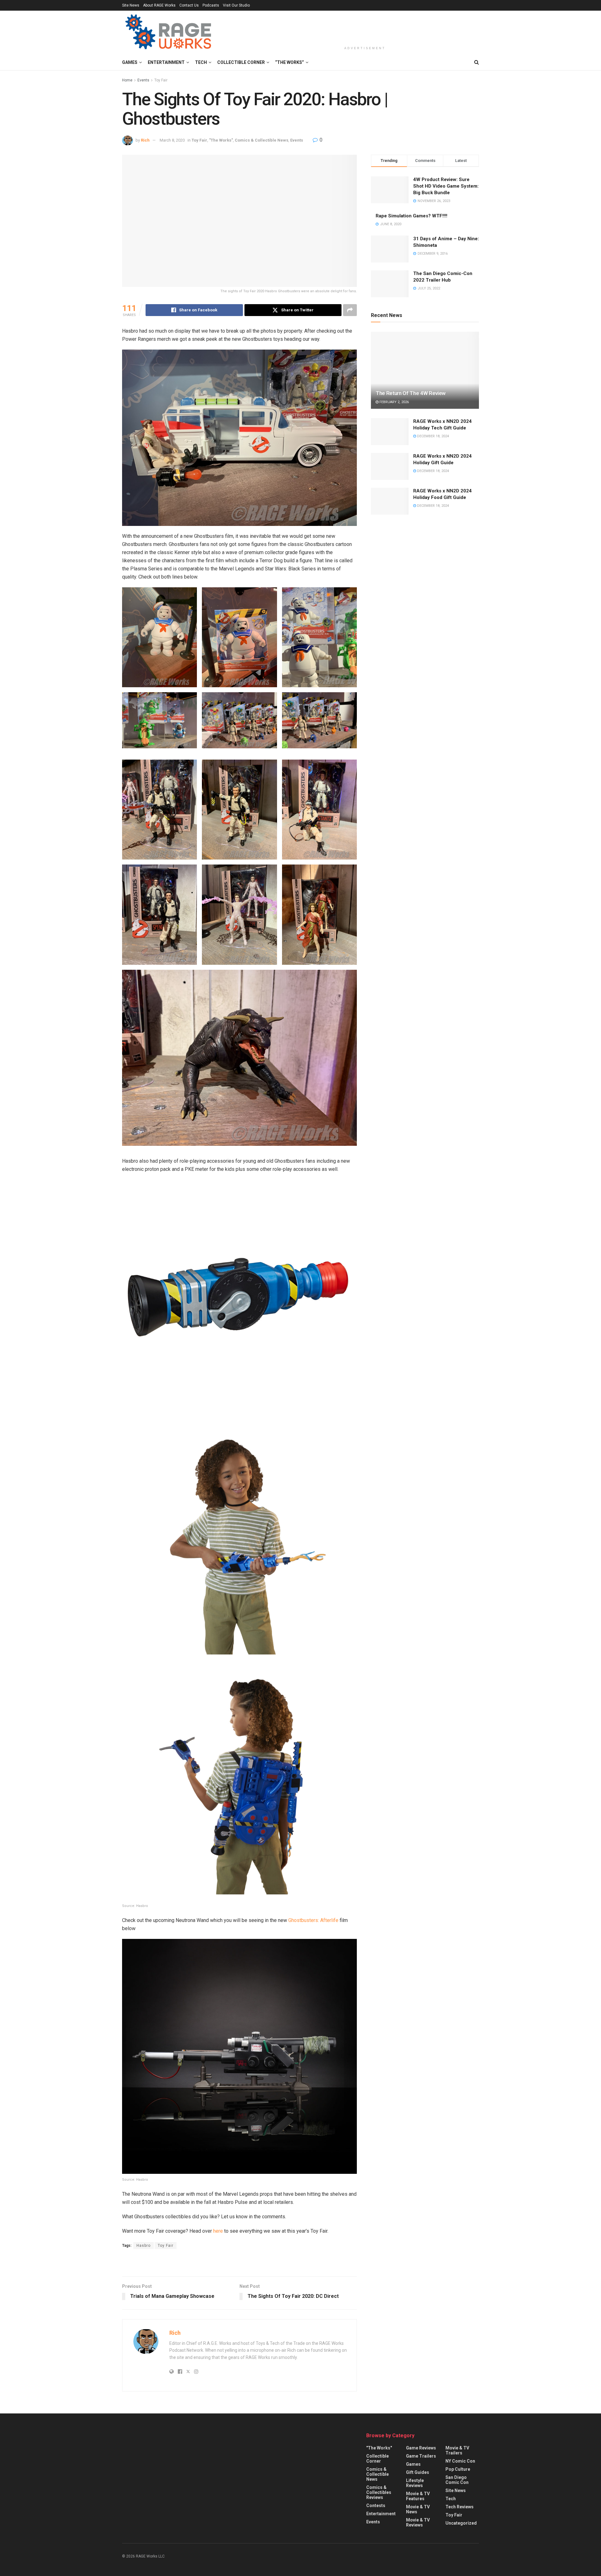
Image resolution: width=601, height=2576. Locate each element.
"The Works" (221, 140)
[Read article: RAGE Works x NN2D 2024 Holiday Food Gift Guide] (390, 501)
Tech (201, 62)
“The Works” (290, 62)
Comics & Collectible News (262, 140)
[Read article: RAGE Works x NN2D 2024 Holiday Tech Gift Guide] (390, 432)
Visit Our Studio (236, 5)
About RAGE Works (159, 5)
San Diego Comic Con (457, 2480)
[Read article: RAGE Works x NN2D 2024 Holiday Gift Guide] (390, 466)
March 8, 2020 (172, 140)
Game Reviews (421, 2448)
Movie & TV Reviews (418, 2522)
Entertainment (166, 62)
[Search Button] (477, 62)
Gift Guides (418, 2472)
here (218, 2231)
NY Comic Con (460, 2461)
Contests (376, 2506)
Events (143, 80)
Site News (131, 5)
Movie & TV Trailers (457, 2450)
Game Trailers (421, 2456)
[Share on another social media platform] (350, 310)
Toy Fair (161, 80)
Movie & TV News (418, 2509)
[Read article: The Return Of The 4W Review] (425, 370)
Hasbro (144, 2246)
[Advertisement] (365, 27)
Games (130, 62)
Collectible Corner (241, 62)
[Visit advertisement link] (239, 2263)
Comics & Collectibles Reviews (379, 2492)
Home (127, 80)
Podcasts (211, 5)
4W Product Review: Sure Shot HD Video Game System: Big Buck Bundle (446, 186)
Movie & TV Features (418, 2496)
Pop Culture (458, 2469)
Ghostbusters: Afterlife (313, 1920)
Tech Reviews (460, 2507)
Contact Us (189, 5)
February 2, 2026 (394, 402)
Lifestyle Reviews (415, 2483)
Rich (145, 140)
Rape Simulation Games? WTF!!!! (411, 216)
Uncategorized (461, 2523)
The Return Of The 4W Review (411, 393)
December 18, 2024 (432, 436)
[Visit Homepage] (169, 33)
